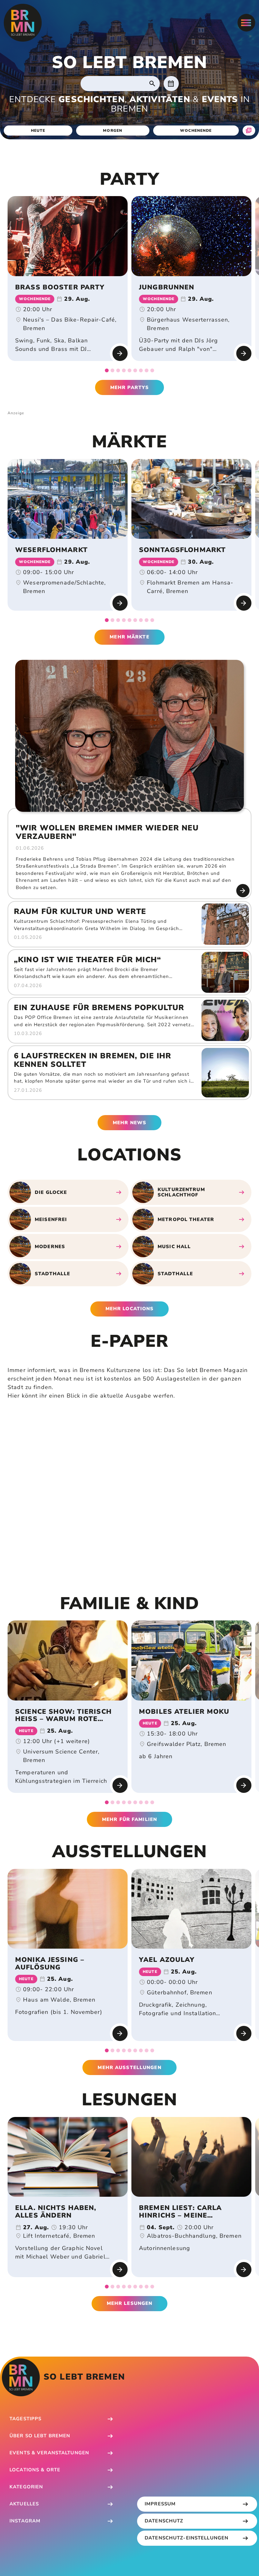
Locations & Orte (35, 2470)
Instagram (25, 2521)
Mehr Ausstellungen (129, 2067)
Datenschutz (164, 2521)
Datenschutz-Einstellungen (187, 2538)
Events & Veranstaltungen (49, 2453)
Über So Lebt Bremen (40, 2436)
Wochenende (196, 131)
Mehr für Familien (129, 1819)
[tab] (107, 370)
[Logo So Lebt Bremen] (23, 23)
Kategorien (26, 2487)
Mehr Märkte (129, 637)
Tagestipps (25, 2419)
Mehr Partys (129, 387)
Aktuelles (24, 2504)
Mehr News (129, 1123)
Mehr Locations (130, 1309)
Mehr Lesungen (130, 2303)
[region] (129, 284)
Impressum (160, 2504)
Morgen (113, 131)
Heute (38, 131)
